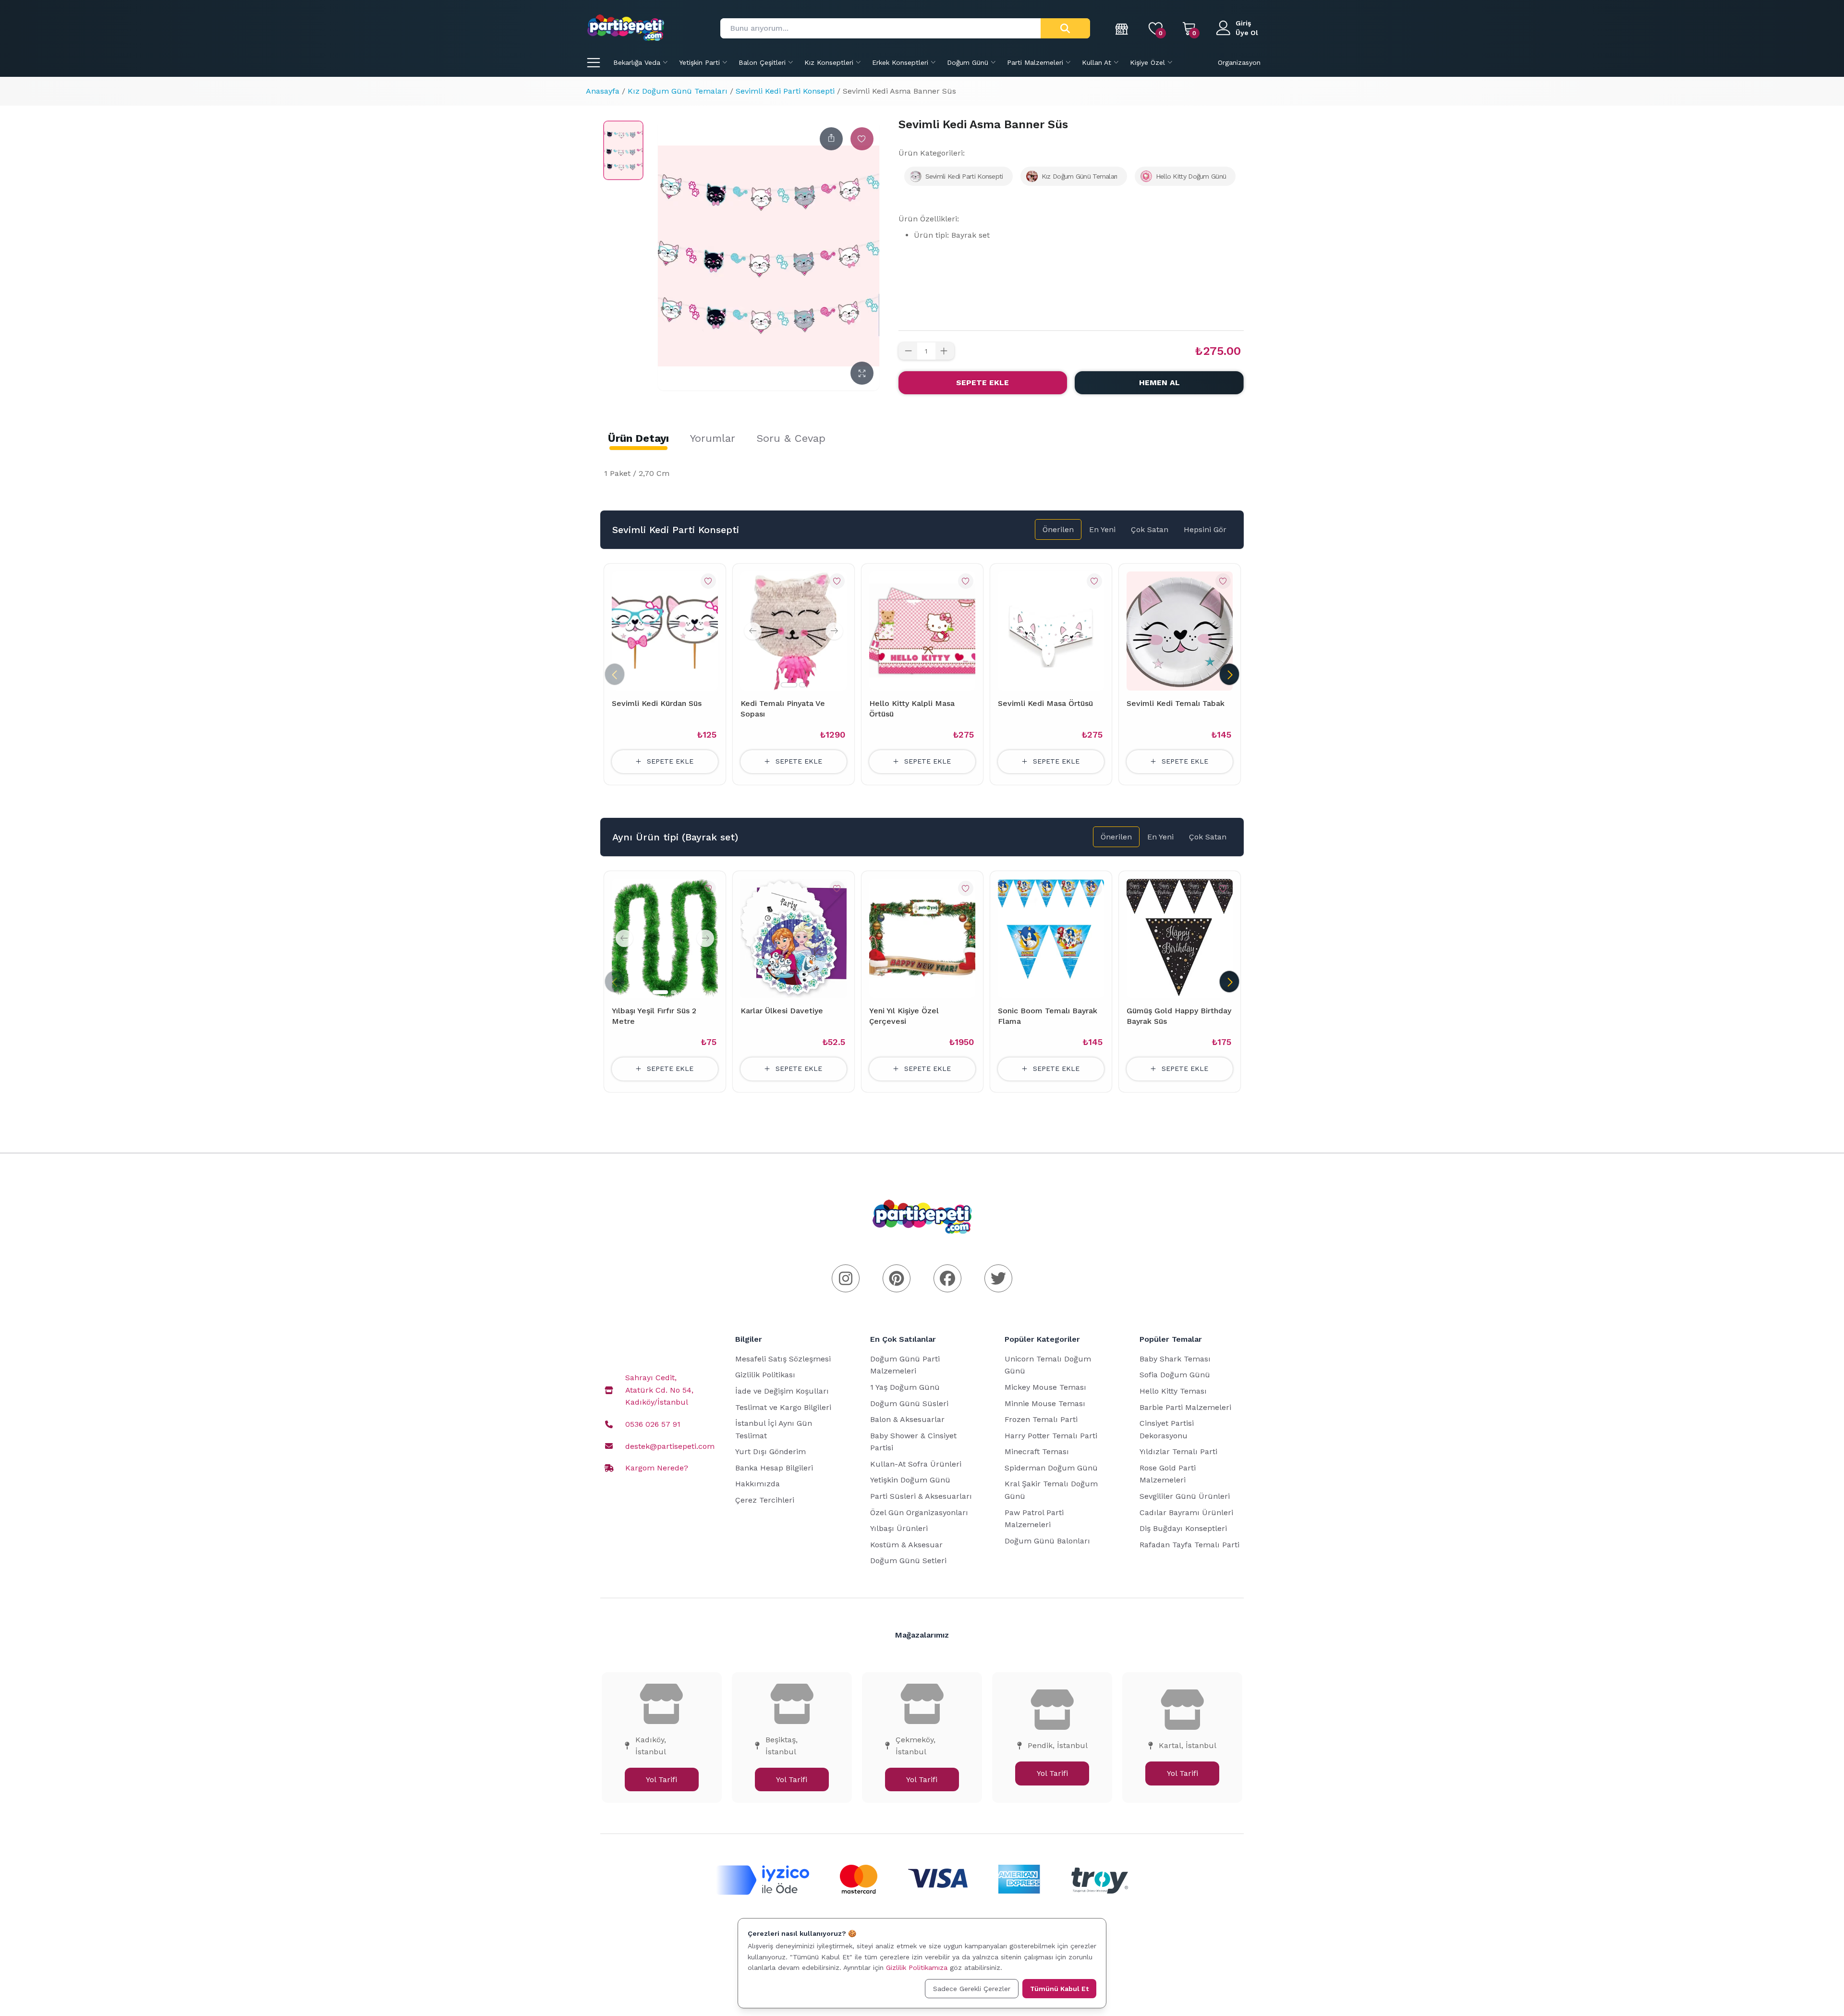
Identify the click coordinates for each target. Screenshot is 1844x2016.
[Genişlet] (862, 373)
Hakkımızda (758, 1484)
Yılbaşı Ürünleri (899, 1528)
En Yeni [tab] (1102, 529)
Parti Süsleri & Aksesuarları (921, 1496)
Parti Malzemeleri (1035, 62)
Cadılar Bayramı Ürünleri (1186, 1512)
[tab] (638, 438)
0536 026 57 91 (653, 1424)
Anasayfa (603, 91)
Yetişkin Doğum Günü (910, 1480)
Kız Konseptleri (829, 62)
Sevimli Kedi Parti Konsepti (785, 91)
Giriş (1243, 23)
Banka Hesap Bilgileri (774, 1468)
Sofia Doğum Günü (1175, 1375)
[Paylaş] (831, 139)
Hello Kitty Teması (1173, 1391)
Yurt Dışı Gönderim (770, 1451)
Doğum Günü (968, 62)
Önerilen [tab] (1058, 529)
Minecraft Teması (1037, 1451)
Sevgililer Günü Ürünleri (1185, 1496)
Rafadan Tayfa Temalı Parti (1189, 1545)
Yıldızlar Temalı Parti (1178, 1451)
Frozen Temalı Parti (1041, 1419)
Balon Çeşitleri (762, 62)
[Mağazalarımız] (1122, 28)
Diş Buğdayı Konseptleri (1183, 1528)
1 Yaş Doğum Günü (905, 1387)
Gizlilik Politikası (765, 1375)
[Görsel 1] (789, 685)
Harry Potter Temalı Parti (1051, 1436)
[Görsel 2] (802, 685)
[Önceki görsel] (753, 631)
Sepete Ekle (983, 383)
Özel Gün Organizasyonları (919, 1512)
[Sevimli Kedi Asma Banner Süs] (623, 150)
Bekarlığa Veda (637, 62)
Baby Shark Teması (1175, 1359)
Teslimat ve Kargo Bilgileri (783, 1407)
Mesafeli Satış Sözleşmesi (783, 1359)
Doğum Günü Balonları (1047, 1541)
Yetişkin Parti (699, 62)
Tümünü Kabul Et (1059, 1989)
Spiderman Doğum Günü (1051, 1468)
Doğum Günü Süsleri (909, 1403)
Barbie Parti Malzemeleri (1185, 1407)
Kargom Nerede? (657, 1468)
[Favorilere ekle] (862, 139)
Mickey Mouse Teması (1045, 1387)
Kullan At (1097, 62)
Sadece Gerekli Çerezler (972, 1989)
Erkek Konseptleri (900, 62)
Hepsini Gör (1205, 529)
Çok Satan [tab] (1150, 529)
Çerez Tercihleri (765, 1500)
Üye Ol (1247, 33)
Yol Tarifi (661, 1779)
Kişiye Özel (1147, 62)
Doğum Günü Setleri (908, 1561)
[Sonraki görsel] (834, 631)
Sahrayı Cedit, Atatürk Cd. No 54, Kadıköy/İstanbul (659, 1390)
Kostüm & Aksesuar (906, 1545)
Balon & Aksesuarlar (907, 1419)
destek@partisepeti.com (670, 1446)
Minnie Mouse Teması (1045, 1403)
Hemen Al (1159, 383)
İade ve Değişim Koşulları (782, 1391)
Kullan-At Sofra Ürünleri (916, 1464)
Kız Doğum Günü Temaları (678, 91)
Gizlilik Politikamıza (917, 1967)
